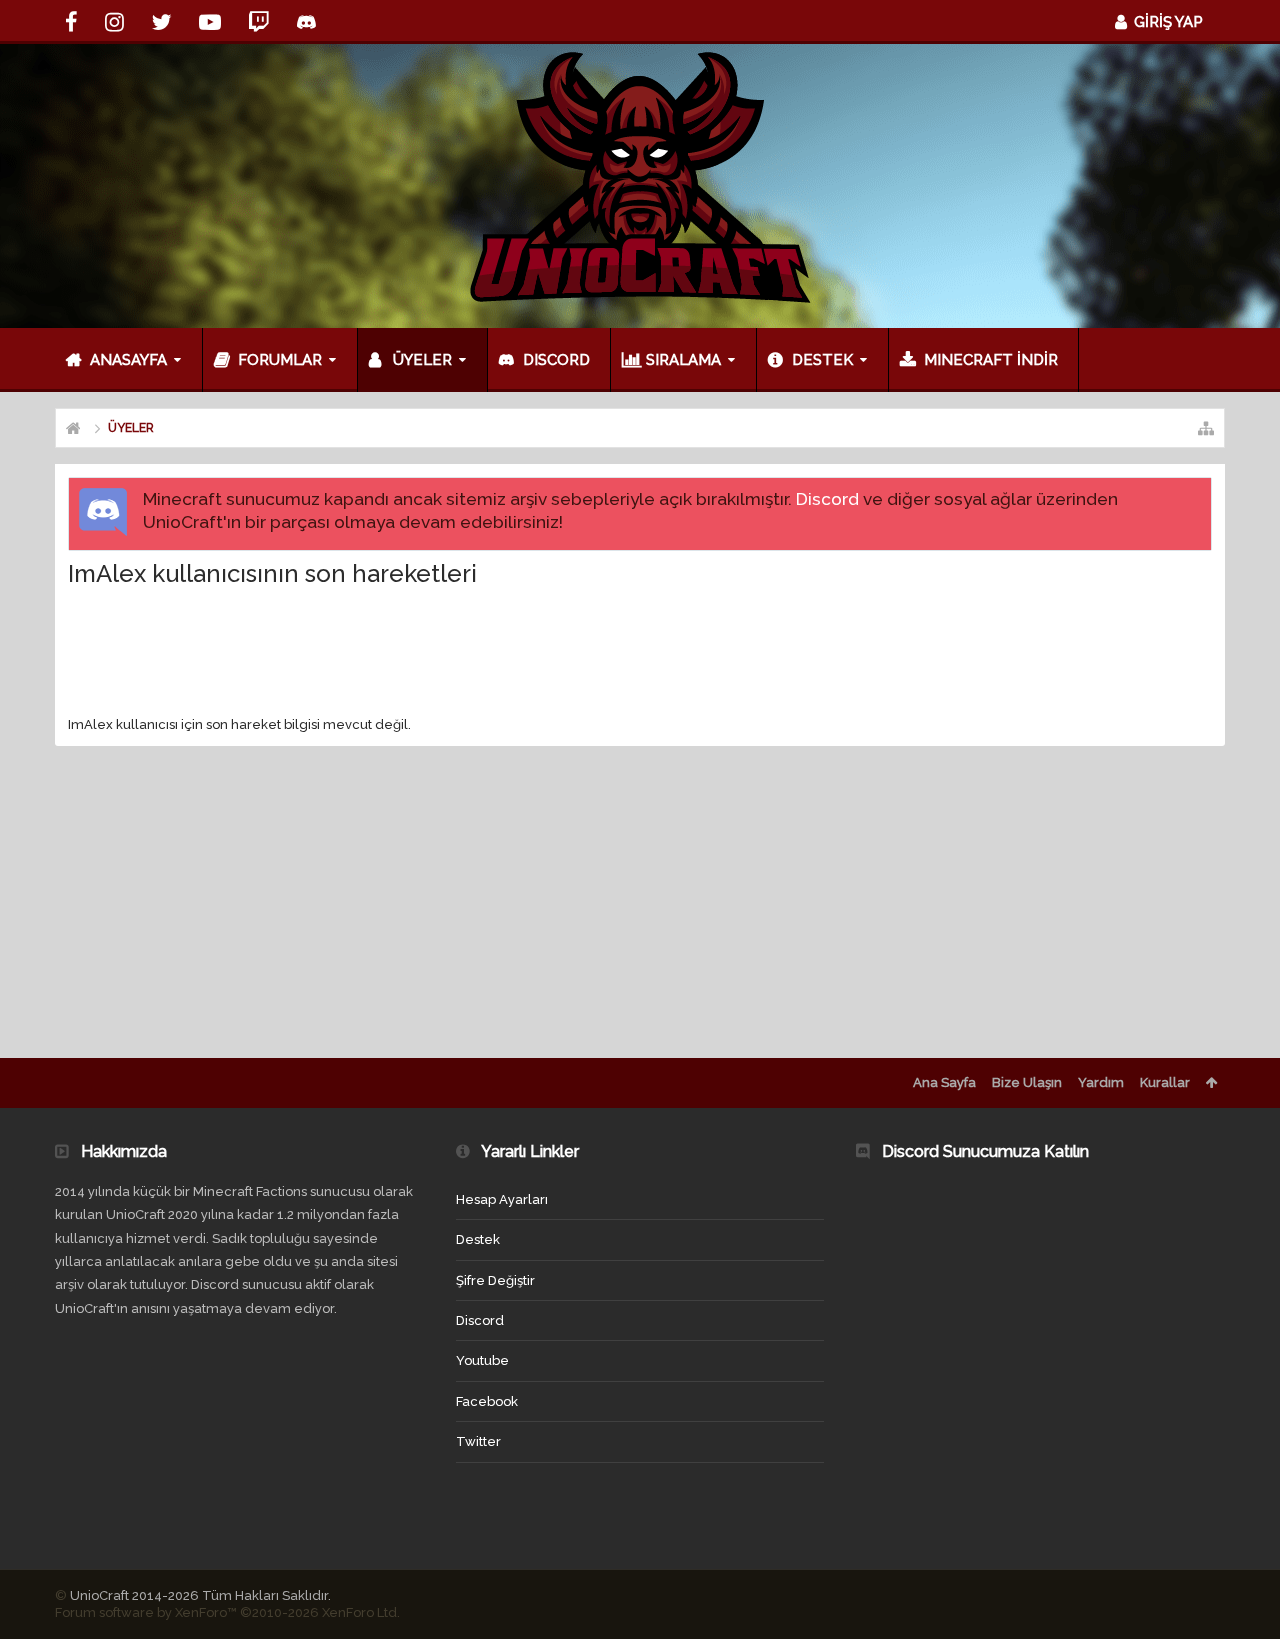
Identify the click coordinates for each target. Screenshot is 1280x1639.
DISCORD (556, 360)
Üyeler (422, 360)
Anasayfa (128, 360)
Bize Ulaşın (1027, 1082)
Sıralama (683, 360)
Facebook (487, 1401)
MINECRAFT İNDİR (991, 360)
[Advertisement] (640, 651)
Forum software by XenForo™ (227, 1612)
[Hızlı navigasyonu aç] (1206, 428)
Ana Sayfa (944, 1082)
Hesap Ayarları (502, 1199)
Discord (827, 499)
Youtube (482, 1360)
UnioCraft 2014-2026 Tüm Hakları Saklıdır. (200, 1595)
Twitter (478, 1441)
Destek (822, 360)
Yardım (1101, 1082)
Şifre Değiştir (495, 1280)
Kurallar (1165, 1082)
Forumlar (280, 360)
